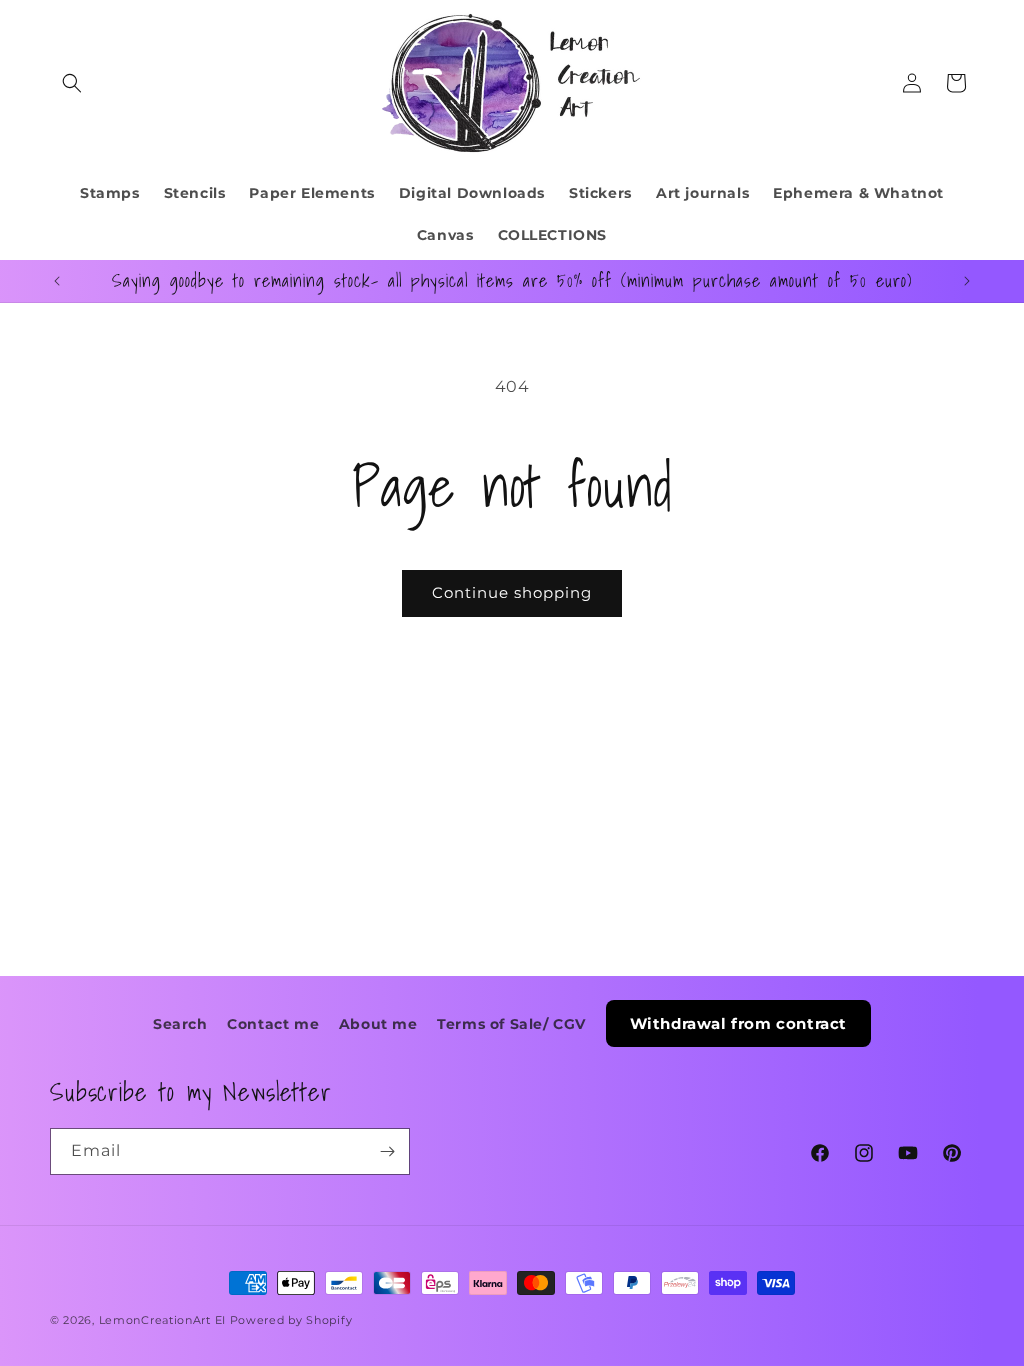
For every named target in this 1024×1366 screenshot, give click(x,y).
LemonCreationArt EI (162, 1320)
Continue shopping (512, 592)
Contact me (273, 1024)
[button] (72, 83)
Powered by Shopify (291, 1320)
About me (378, 1024)
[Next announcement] (967, 281)
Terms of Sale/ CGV (511, 1024)
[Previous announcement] (57, 281)
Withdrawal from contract (738, 1023)
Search (180, 1024)
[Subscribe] (387, 1151)
